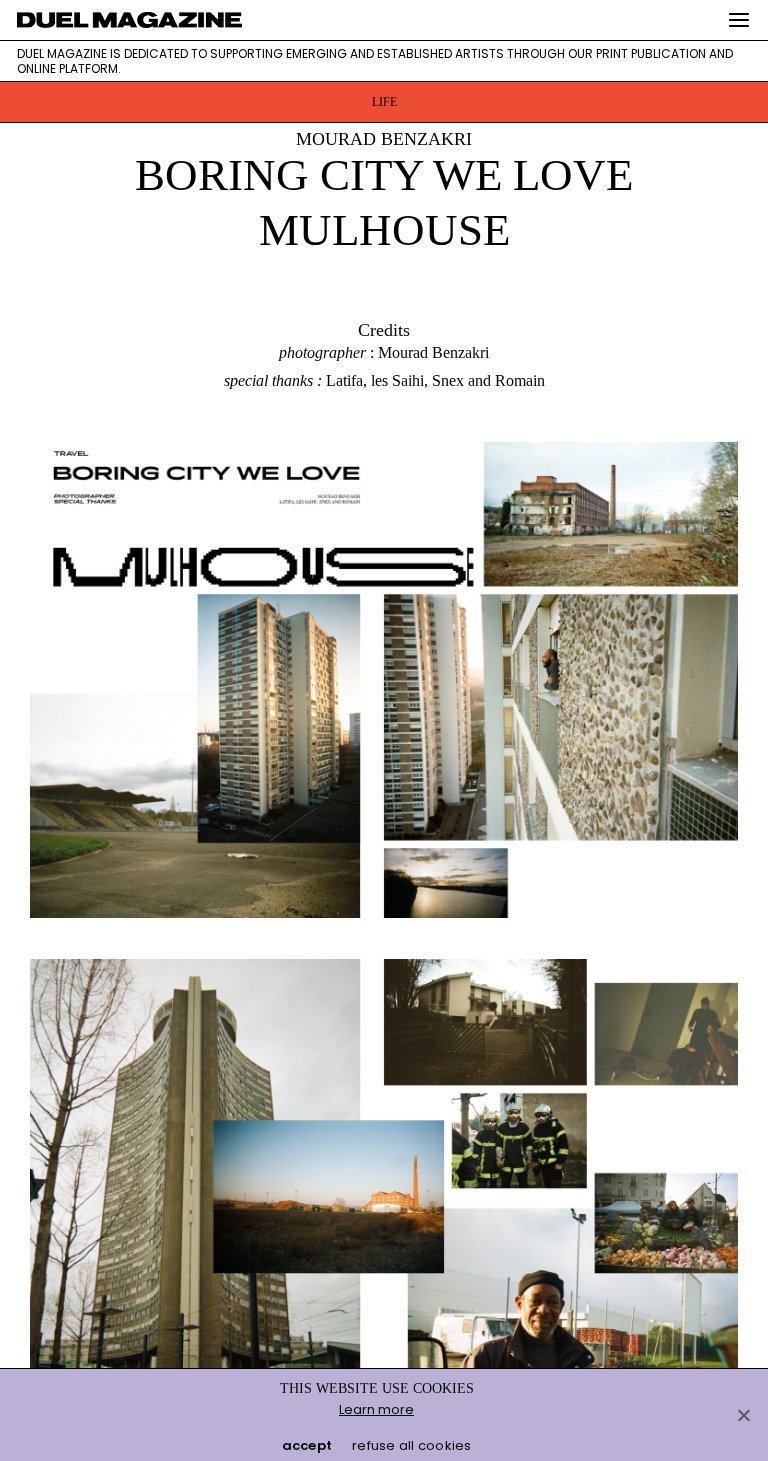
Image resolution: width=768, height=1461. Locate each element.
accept (307, 1445)
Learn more (376, 1409)
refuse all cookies (412, 1445)
